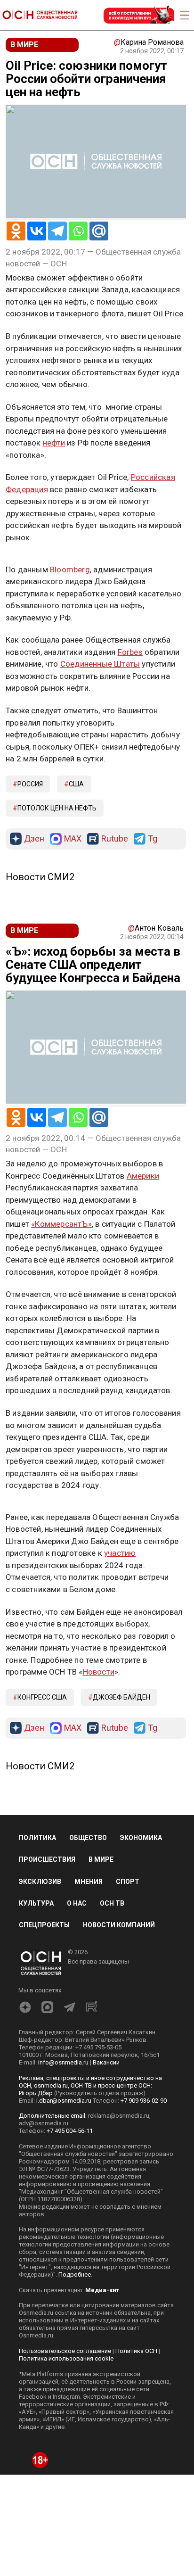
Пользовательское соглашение (65, 2351)
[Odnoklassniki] (16, 231)
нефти (54, 443)
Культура (36, 1903)
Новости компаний (119, 1925)
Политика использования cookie (66, 2358)
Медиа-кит (102, 2290)
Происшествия (47, 1859)
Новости (99, 1672)
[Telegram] (57, 231)
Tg (153, 839)
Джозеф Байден (121, 1697)
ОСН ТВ (112, 1903)
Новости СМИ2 (40, 877)
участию (120, 1553)
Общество (88, 1838)
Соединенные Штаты (100, 664)
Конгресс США (42, 1697)
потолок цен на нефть (57, 808)
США (76, 784)
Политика (37, 1838)
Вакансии (106, 2062)
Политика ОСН (136, 2351)
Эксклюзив (40, 1882)
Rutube (115, 839)
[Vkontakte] (37, 231)
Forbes (130, 652)
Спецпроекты (44, 1925)
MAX (73, 839)
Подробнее (75, 2275)
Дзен (34, 839)
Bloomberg (70, 570)
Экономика (141, 1838)
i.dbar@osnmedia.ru (64, 2101)
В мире (101, 1859)
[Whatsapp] (78, 231)
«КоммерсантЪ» (61, 1224)
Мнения (89, 1882)
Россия (30, 784)
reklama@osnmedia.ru (119, 2116)
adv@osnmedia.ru (44, 2123)
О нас (77, 1903)
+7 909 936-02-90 (144, 2101)
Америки (143, 1176)
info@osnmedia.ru (63, 2062)
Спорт (128, 1882)
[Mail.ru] (99, 231)
